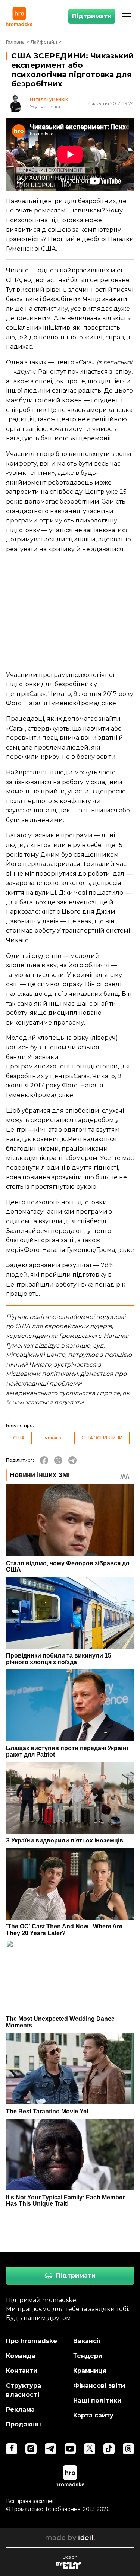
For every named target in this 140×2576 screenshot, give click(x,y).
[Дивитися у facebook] (12, 2449)
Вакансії (87, 2341)
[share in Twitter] (58, 1460)
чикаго (53, 1438)
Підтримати (92, 16)
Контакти (22, 2371)
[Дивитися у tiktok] (109, 2449)
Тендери (88, 2356)
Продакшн (24, 2424)
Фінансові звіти (99, 2386)
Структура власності (24, 2390)
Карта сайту (93, 2415)
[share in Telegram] (72, 1460)
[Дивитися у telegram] (50, 2449)
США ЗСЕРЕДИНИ (102, 1438)
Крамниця (90, 2371)
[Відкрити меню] (127, 16)
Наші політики (97, 2401)
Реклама (20, 2409)
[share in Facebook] (44, 1460)
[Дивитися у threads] (128, 2449)
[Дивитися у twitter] (90, 2449)
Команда (21, 2356)
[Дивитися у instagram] (31, 2449)
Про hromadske (32, 2341)
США (19, 1438)
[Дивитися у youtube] (70, 2449)
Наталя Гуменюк (49, 99)
